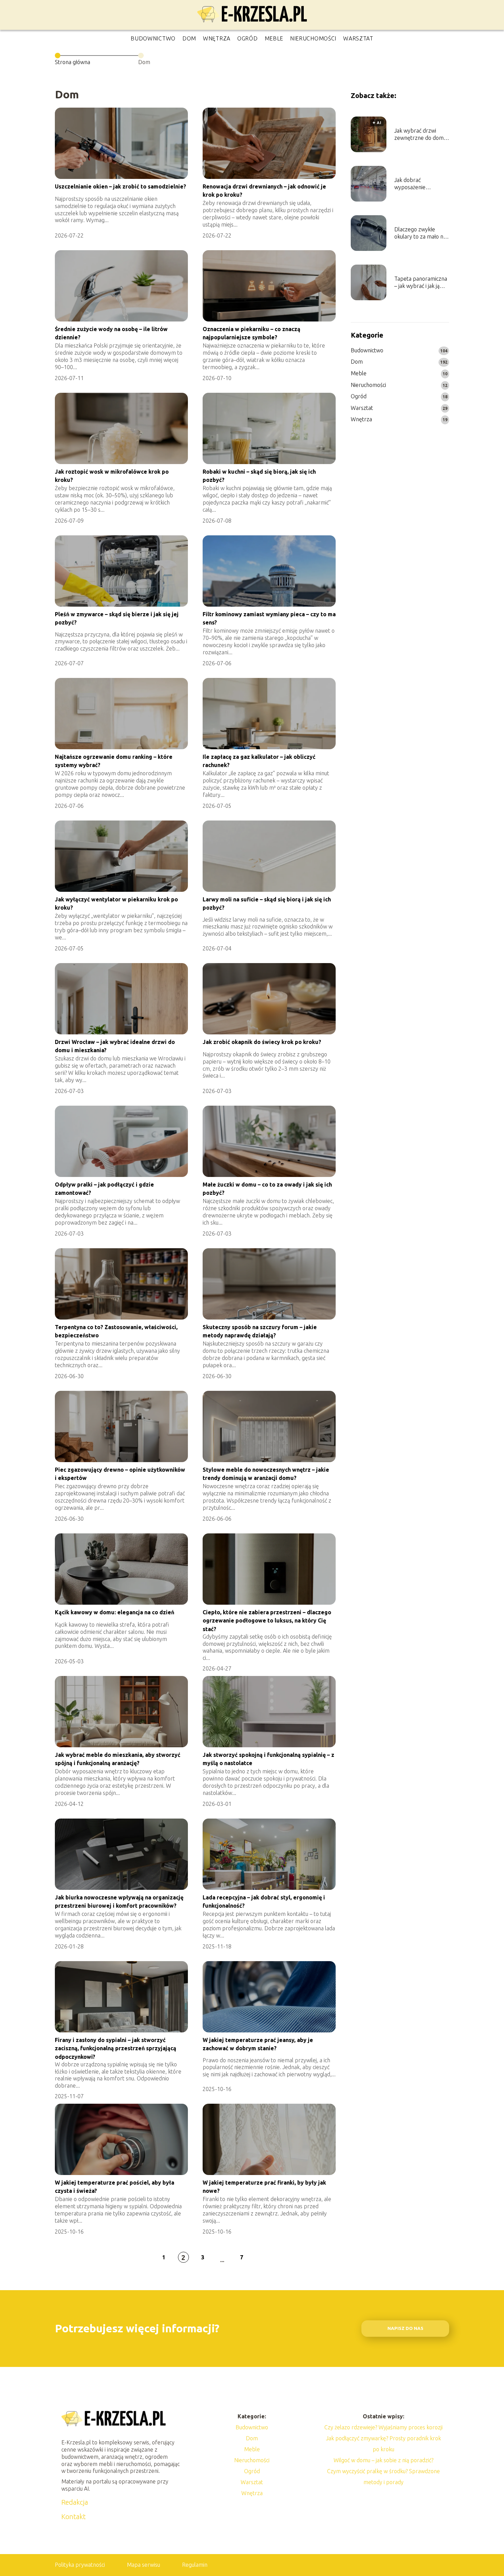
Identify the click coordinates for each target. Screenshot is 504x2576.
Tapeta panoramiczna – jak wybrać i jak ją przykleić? (421, 283)
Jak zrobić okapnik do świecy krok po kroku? (262, 1042)
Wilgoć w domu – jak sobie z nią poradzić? (383, 2460)
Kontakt (74, 2517)
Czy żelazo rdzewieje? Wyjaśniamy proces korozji (383, 2427)
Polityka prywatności (80, 2565)
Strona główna (73, 62)
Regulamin (195, 2565)
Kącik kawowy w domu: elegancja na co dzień (115, 1612)
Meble (274, 38)
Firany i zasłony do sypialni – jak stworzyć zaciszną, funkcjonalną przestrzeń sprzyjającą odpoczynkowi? (116, 2048)
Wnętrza (217, 38)
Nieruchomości (313, 38)
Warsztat (358, 38)
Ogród (248, 38)
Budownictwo (153, 38)
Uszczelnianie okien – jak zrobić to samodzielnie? (121, 186)
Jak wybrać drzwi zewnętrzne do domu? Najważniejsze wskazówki (421, 135)
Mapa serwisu (143, 2565)
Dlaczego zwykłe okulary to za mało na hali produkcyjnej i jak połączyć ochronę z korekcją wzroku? (420, 233)
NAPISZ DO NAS (405, 2328)
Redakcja (75, 2502)
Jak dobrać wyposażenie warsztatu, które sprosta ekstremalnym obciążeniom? (414, 184)
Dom (189, 38)
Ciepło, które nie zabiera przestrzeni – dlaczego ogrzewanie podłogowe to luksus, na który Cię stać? (267, 1621)
